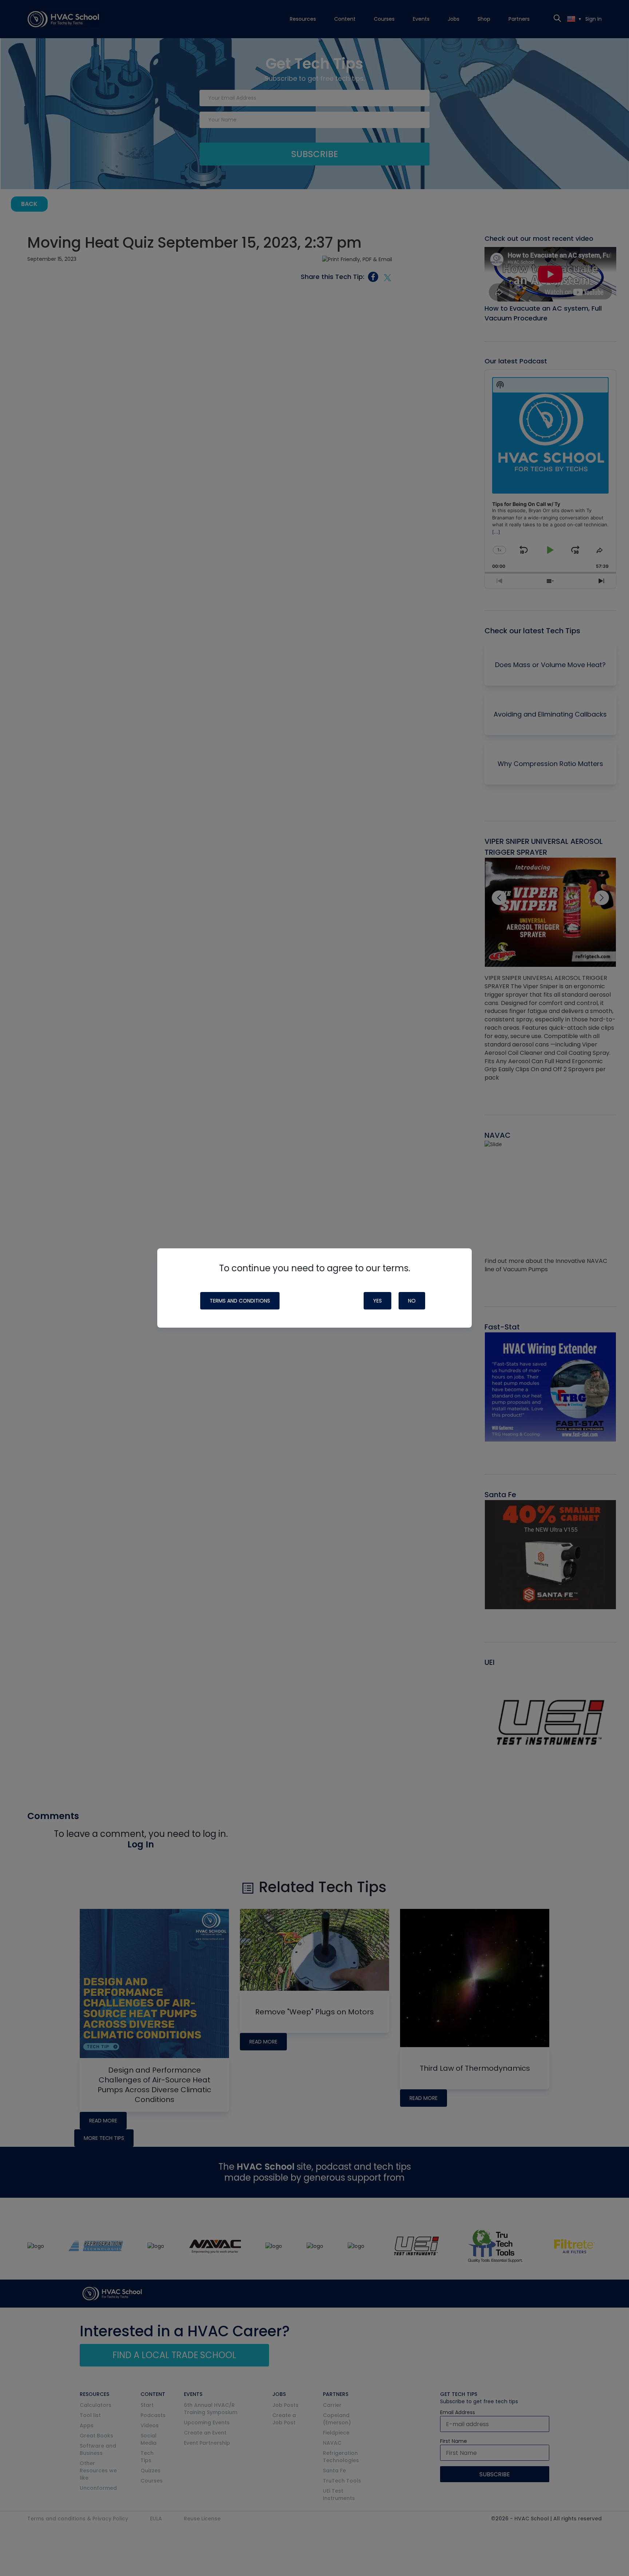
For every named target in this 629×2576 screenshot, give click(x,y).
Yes (377, 1301)
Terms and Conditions (240, 1301)
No (412, 1301)
